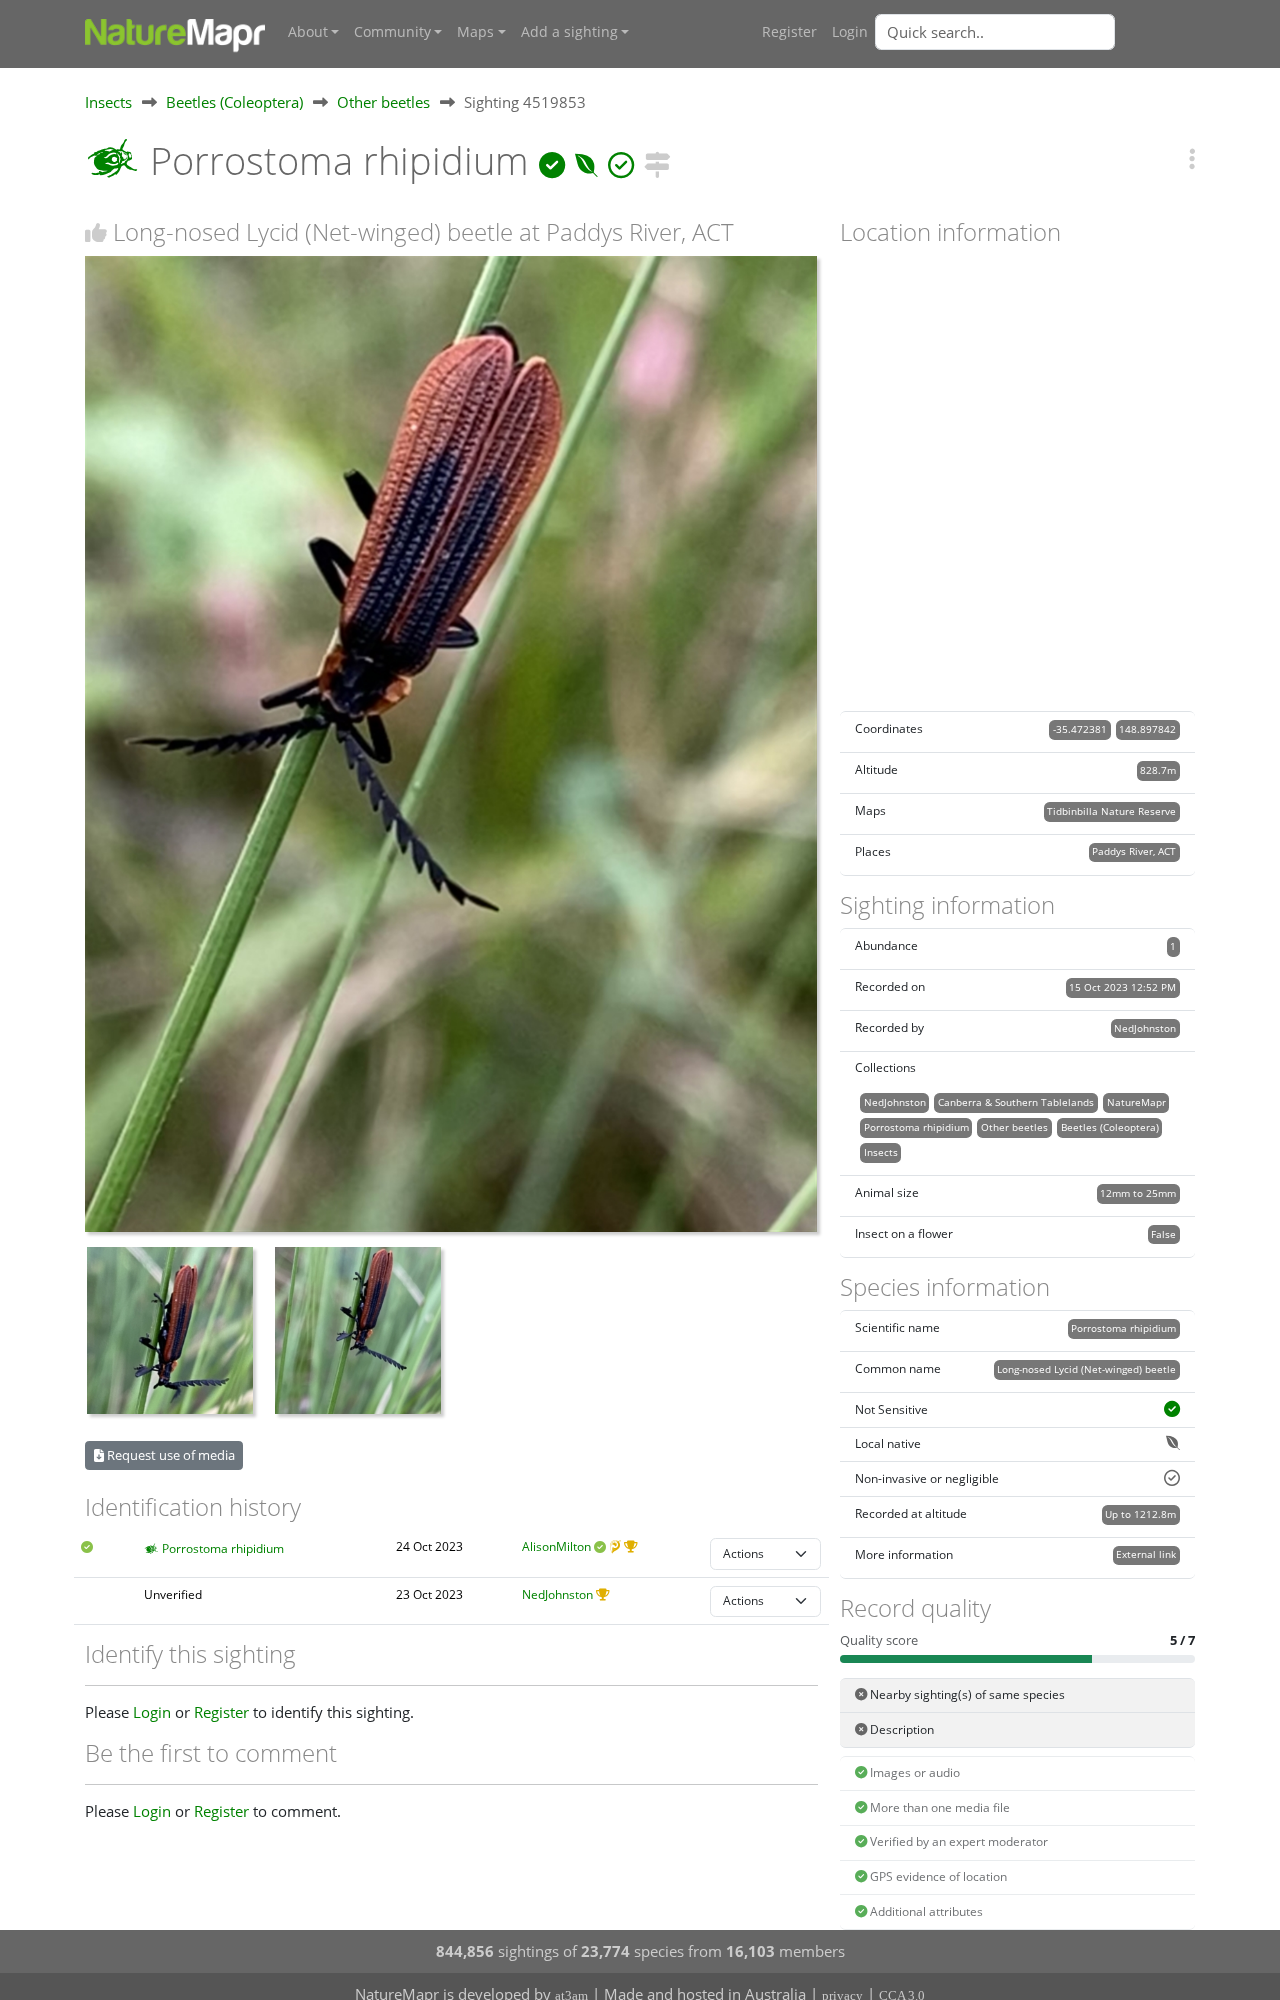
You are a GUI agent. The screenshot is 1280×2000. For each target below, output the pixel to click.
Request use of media (169, 1455)
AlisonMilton (556, 1546)
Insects (108, 102)
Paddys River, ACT (1134, 851)
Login (850, 32)
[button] (1192, 158)
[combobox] (1035, 32)
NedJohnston (557, 1594)
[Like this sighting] (96, 232)
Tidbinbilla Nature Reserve (1111, 811)
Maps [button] (475, 32)
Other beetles (383, 102)
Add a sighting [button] (569, 32)
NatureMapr (1136, 1102)
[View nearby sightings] (657, 160)
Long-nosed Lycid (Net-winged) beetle (1086, 1369)
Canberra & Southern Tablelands (1016, 1102)
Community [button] (392, 32)
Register (789, 32)
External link (1146, 1554)
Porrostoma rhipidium (223, 1548)
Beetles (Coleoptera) (234, 102)
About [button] (308, 32)
